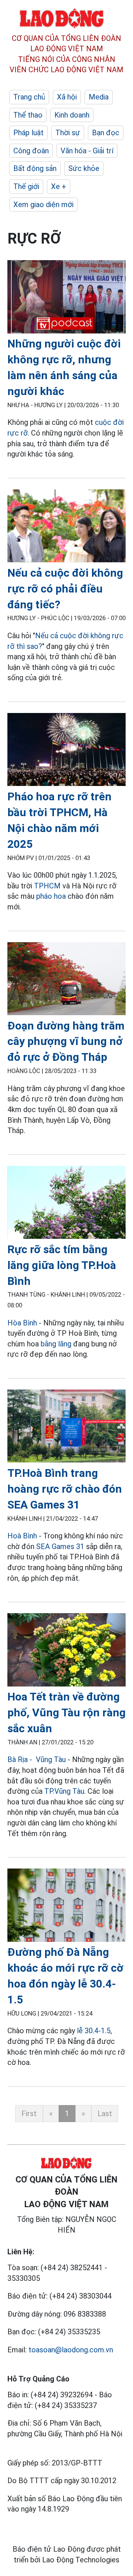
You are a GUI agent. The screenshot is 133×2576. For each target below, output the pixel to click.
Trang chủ (29, 97)
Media (99, 97)
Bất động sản (35, 168)
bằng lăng (56, 1344)
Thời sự (68, 133)
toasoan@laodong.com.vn (71, 2350)
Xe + (59, 186)
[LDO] (66, 298)
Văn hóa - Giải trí (87, 151)
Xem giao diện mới (43, 205)
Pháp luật (28, 133)
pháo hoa (51, 896)
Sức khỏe (84, 168)
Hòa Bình (22, 1323)
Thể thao (28, 115)
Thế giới (26, 186)
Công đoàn (31, 151)
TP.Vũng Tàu (64, 1791)
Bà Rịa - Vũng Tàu (37, 1759)
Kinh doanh (72, 115)
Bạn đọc (106, 133)
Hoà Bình (22, 1536)
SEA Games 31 (60, 1546)
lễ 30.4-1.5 (93, 2031)
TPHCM (47, 886)
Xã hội (67, 97)
